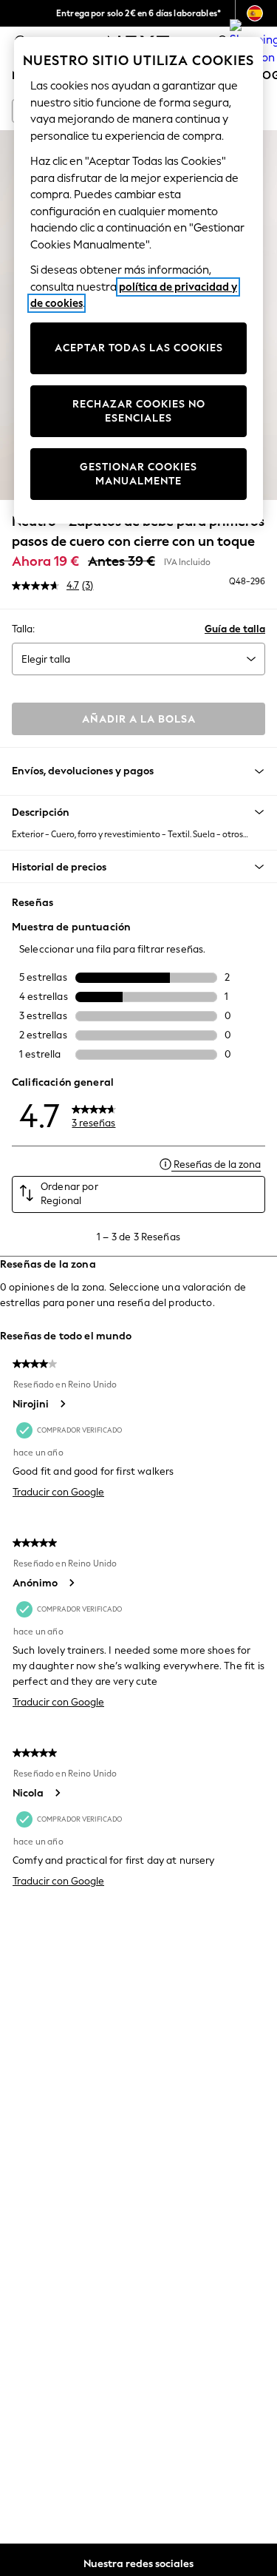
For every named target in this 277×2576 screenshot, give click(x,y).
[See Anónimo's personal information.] (71, 1583)
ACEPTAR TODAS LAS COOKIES (139, 348)
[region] (139, 280)
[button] (138, 812)
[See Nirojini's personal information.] (62, 1404)
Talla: (23, 629)
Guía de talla (235, 629)
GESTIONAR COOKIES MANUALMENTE (138, 474)
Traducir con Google (58, 1492)
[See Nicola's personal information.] (57, 1793)
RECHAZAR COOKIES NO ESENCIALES (139, 412)
